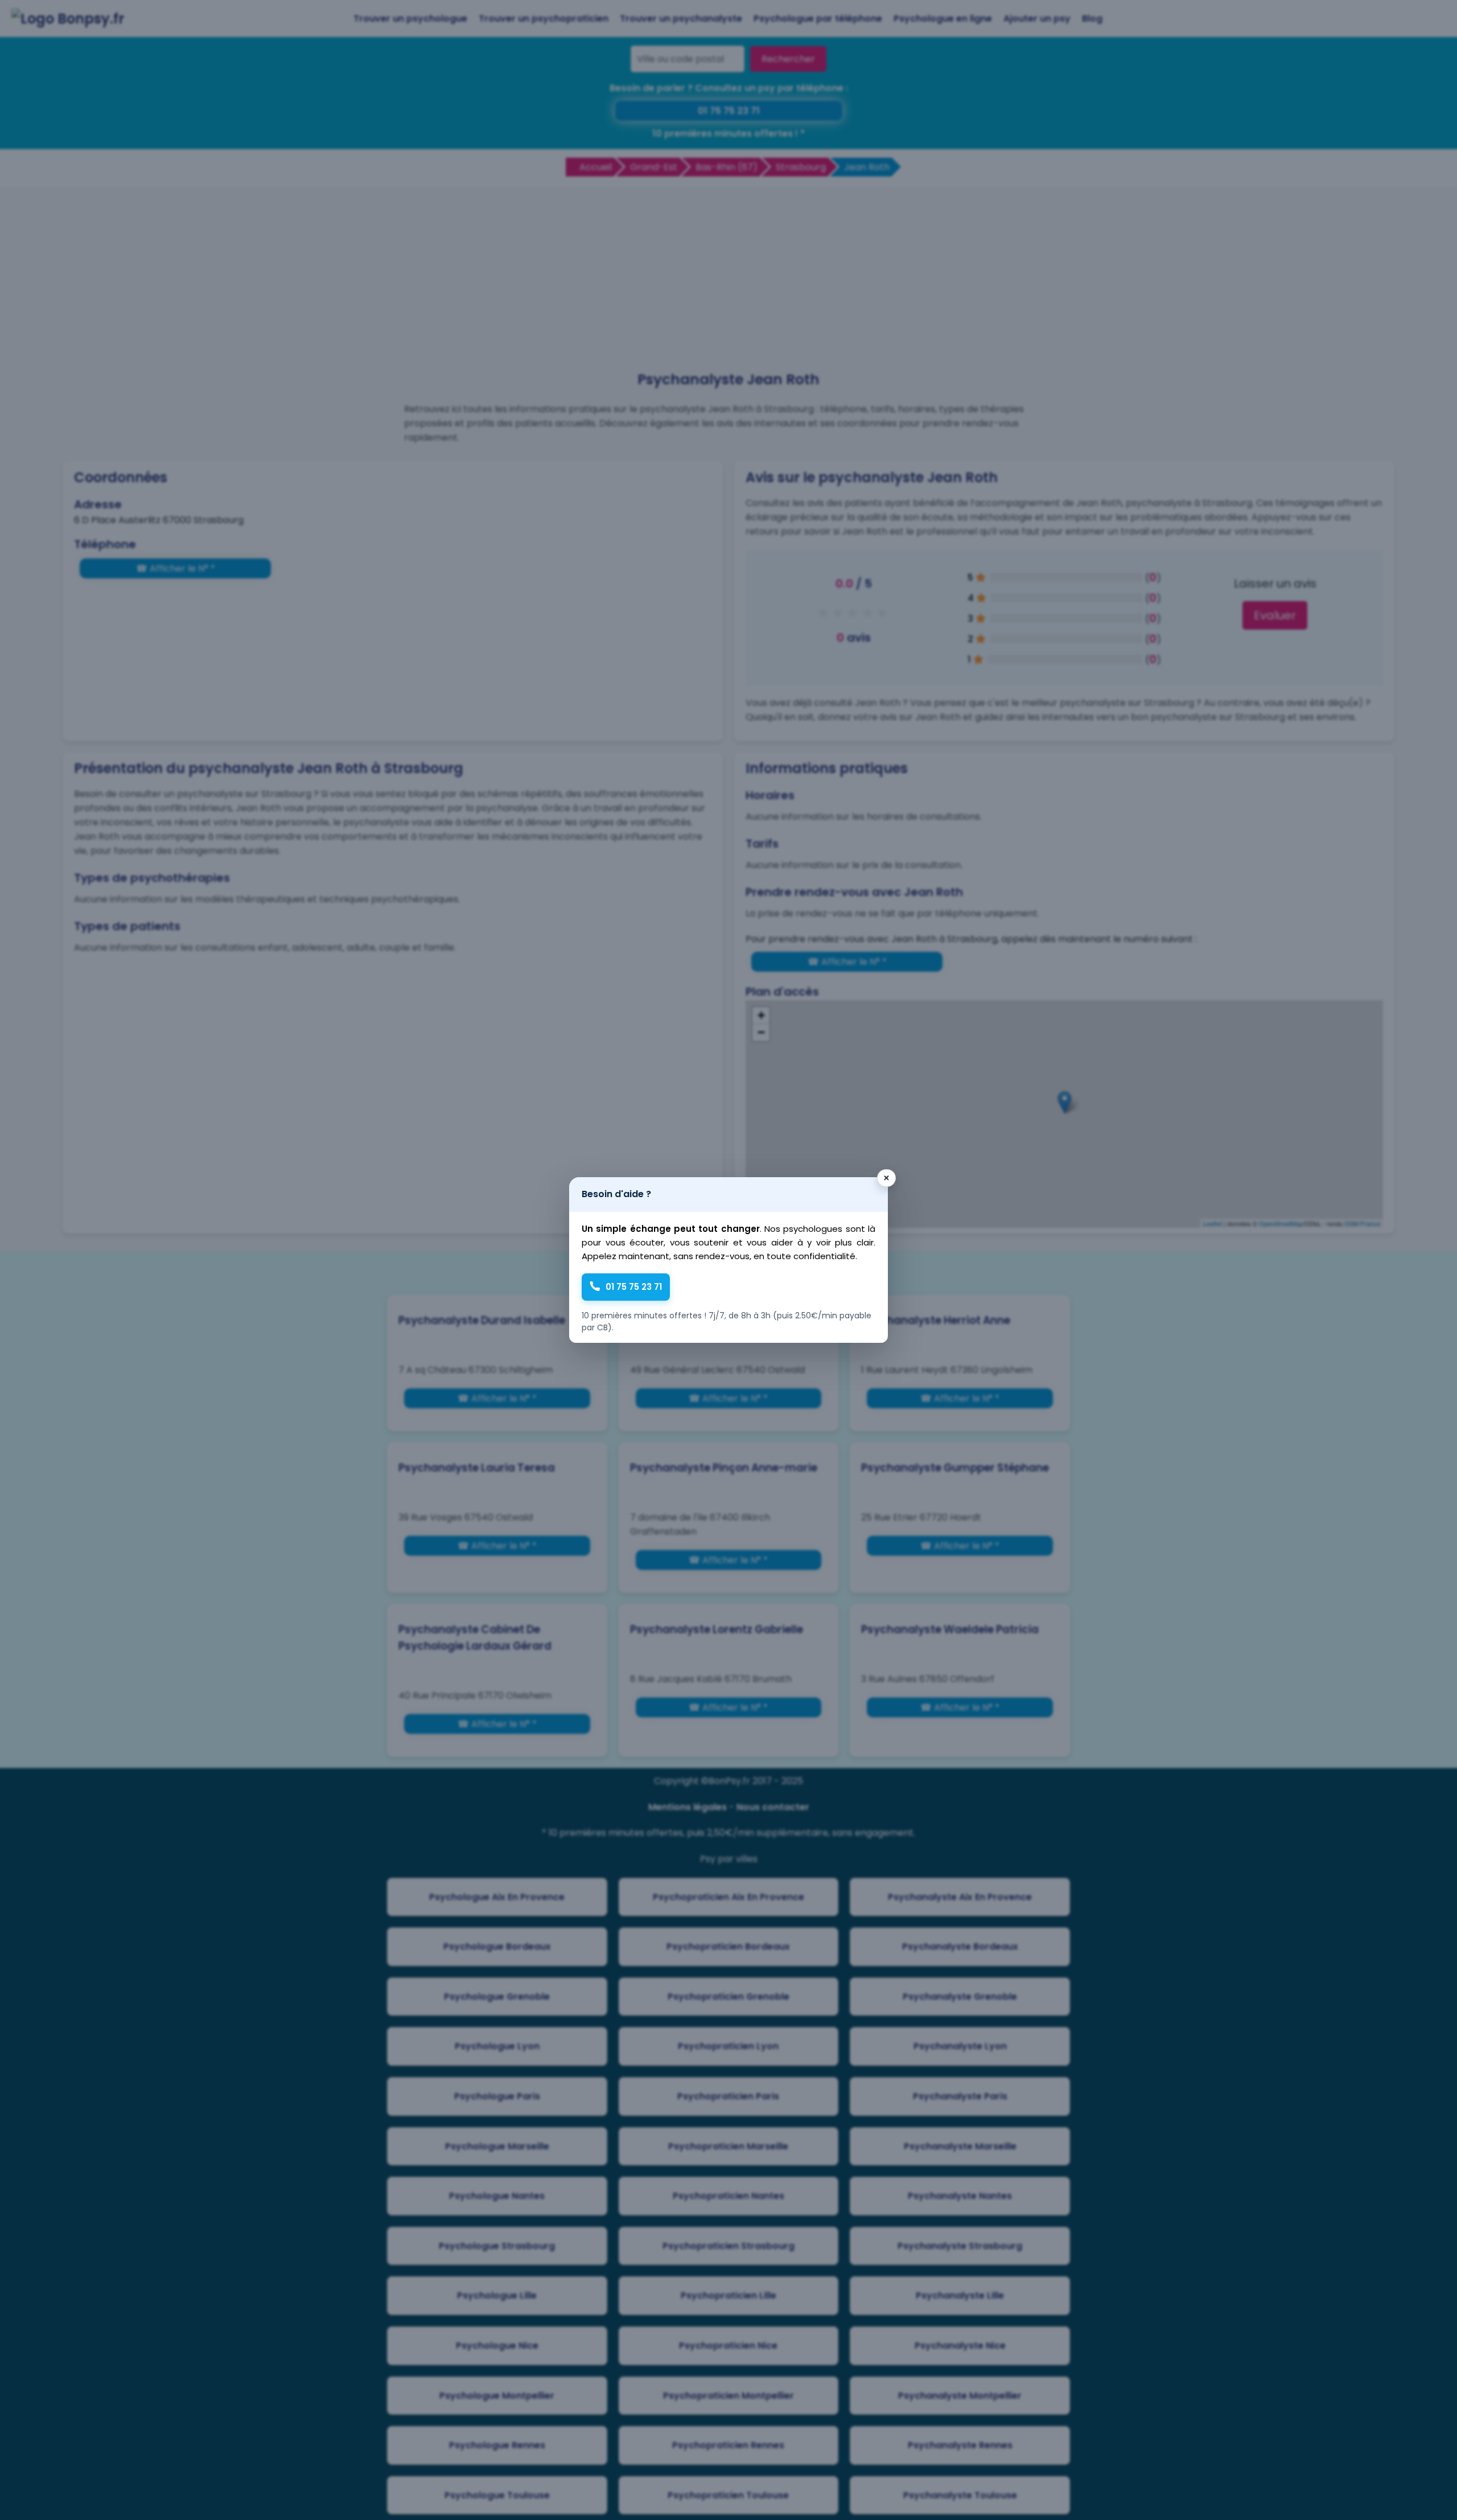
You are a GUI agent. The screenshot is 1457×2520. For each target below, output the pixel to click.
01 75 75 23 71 (634, 1287)
